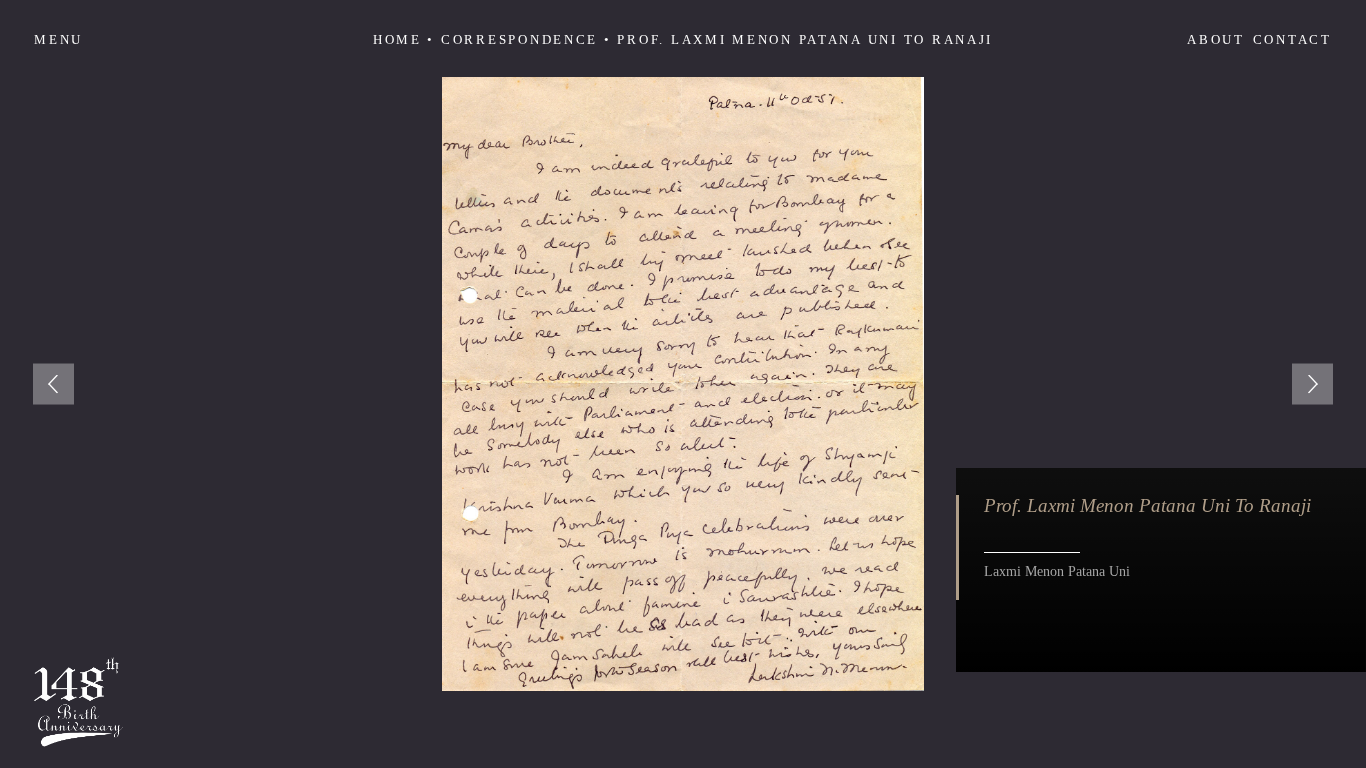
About (1216, 39)
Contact (1292, 39)
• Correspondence (512, 39)
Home (397, 39)
